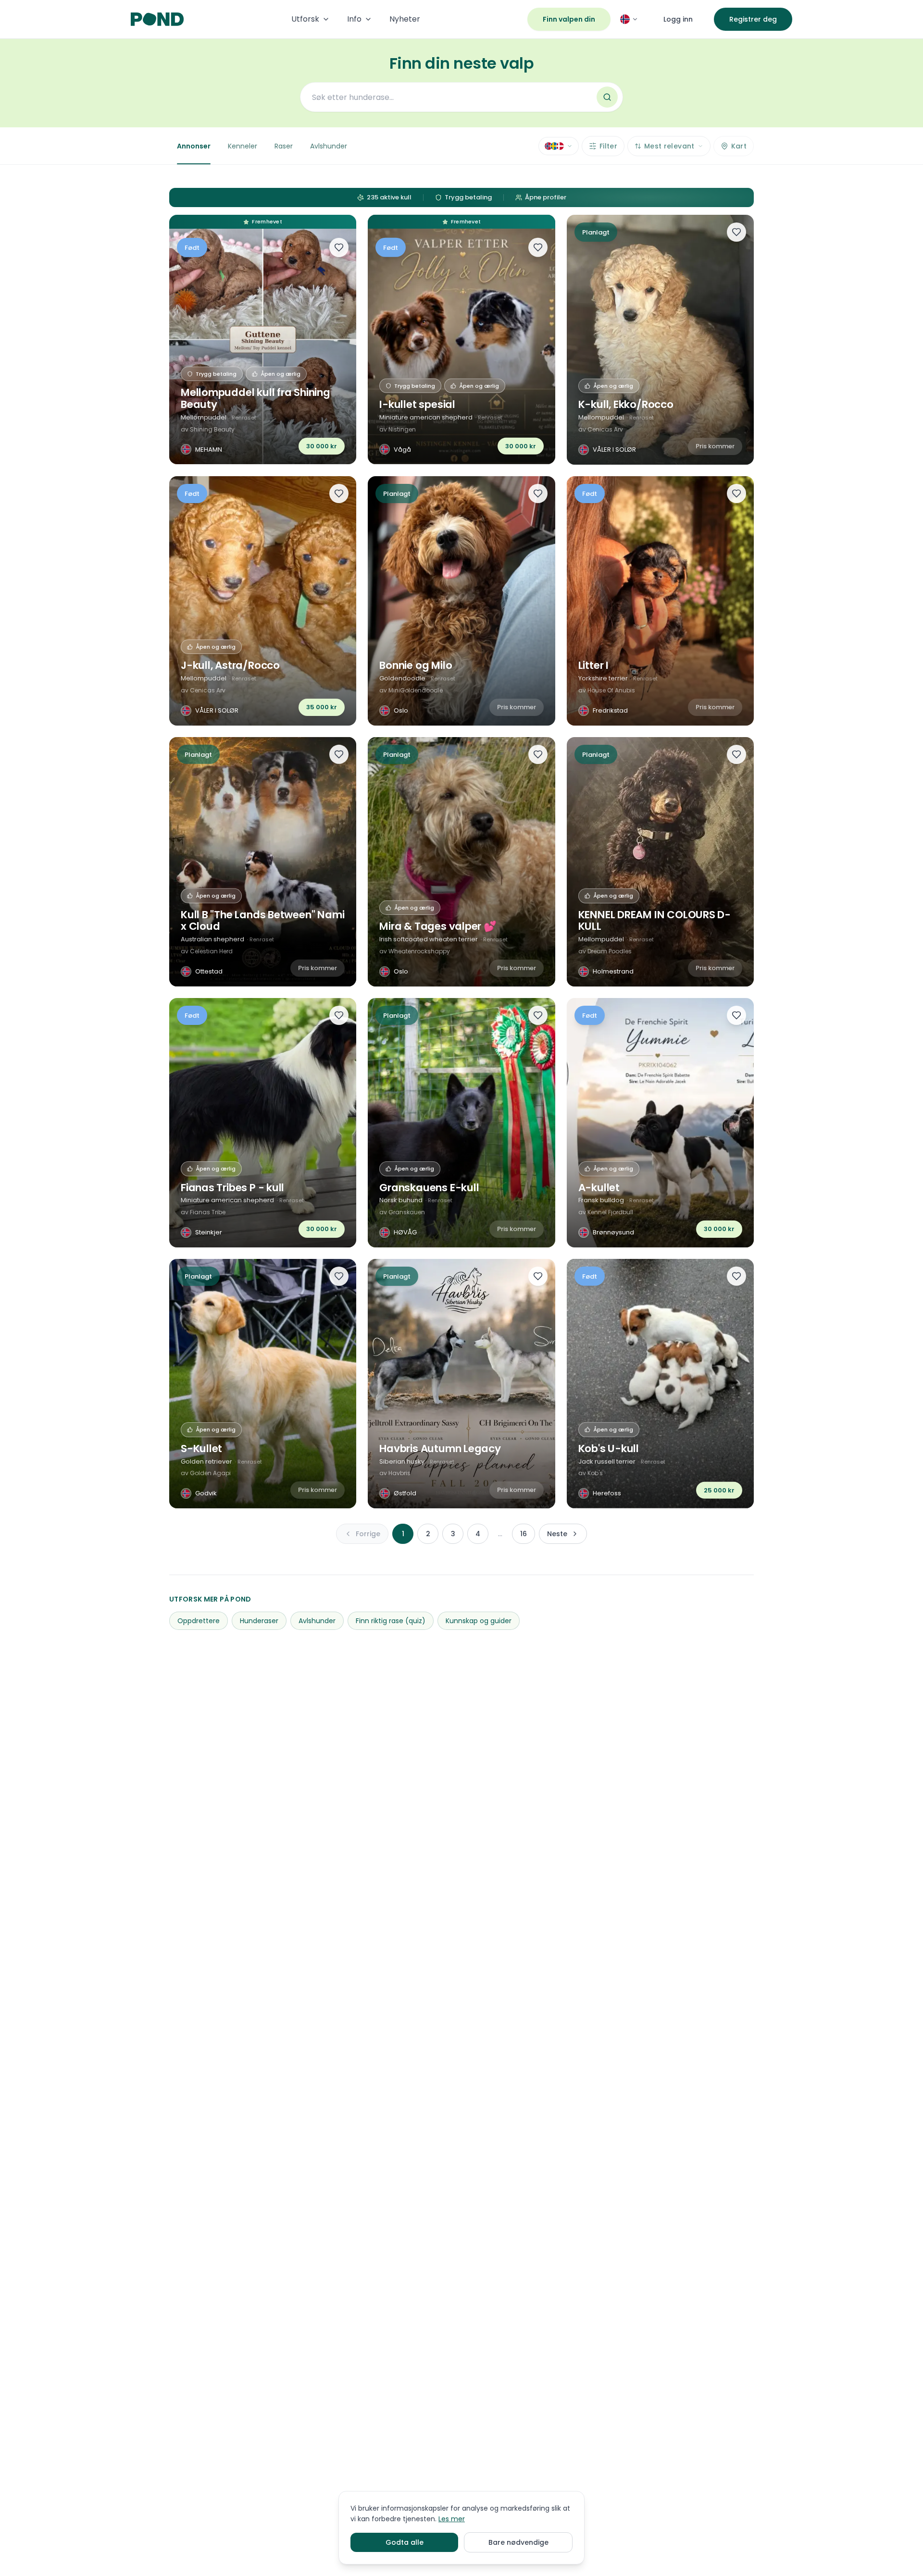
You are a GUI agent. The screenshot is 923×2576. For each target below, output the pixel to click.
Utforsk (305, 19)
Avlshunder (329, 146)
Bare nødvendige (518, 2542)
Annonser (194, 146)
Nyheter (405, 19)
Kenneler (243, 146)
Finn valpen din (569, 19)
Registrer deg (753, 19)
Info (354, 19)
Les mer (452, 2519)
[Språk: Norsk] (629, 19)
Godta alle (405, 2542)
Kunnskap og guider (479, 1621)
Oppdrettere (199, 1621)
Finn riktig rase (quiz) (391, 1621)
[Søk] (607, 97)
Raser (284, 146)
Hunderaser (259, 1621)
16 (524, 1534)
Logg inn (678, 19)
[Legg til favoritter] (339, 247)
